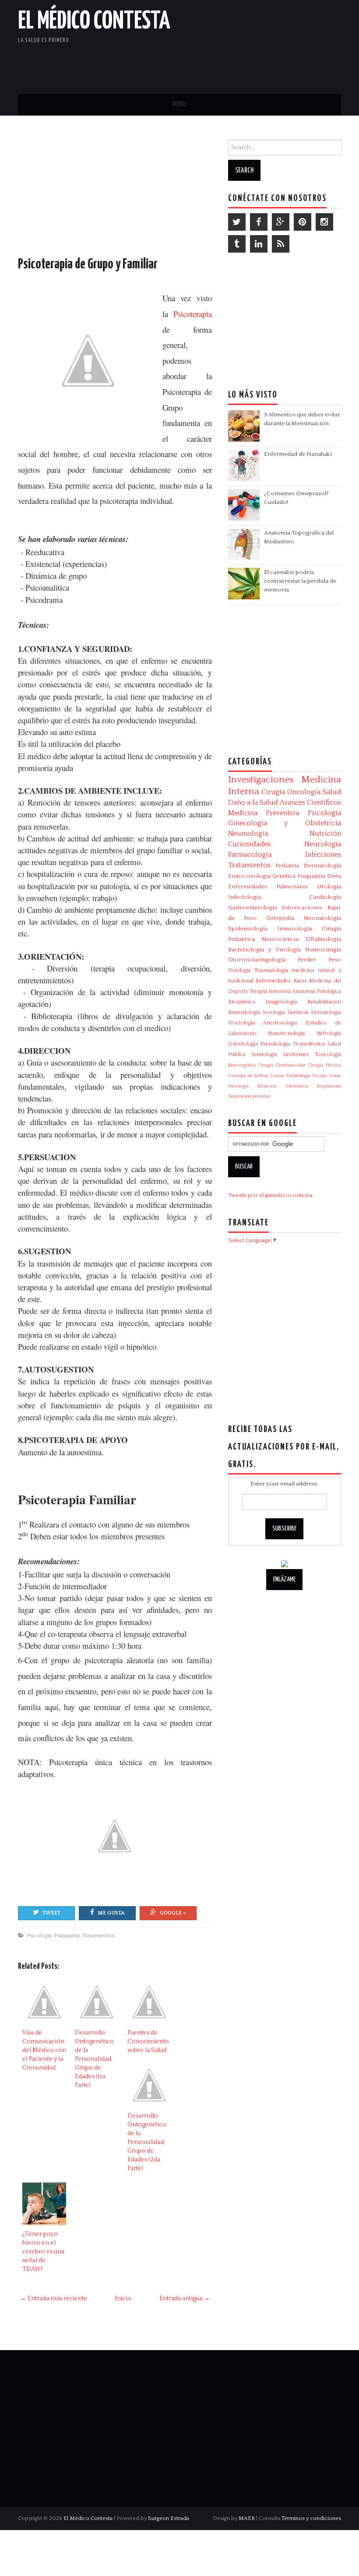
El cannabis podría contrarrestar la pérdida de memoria (300, 581)
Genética (284, 876)
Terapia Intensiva (270, 991)
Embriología (298, 1076)
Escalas (320, 1076)
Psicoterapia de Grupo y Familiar (88, 264)
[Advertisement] (239, 63)
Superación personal (249, 1096)
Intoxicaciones (302, 908)
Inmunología (294, 929)
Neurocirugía (323, 950)
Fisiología (239, 970)
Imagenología (281, 1002)
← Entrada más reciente (54, 2298)
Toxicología (328, 1054)
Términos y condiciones (311, 2518)
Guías (335, 1076)
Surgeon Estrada (169, 2518)
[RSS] (281, 244)
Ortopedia (280, 918)
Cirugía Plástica (325, 1065)
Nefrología (329, 1033)
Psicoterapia (193, 314)
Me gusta (111, 1913)
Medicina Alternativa (283, 1086)
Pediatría (287, 866)
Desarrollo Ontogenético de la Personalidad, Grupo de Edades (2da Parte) (147, 2142)
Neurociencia (280, 939)
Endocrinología (249, 876)
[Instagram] (324, 222)
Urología (329, 887)
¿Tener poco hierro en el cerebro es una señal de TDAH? (43, 2252)
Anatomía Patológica (317, 991)
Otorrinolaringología (257, 960)
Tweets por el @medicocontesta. (271, 1195)
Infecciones (323, 855)
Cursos (278, 1076)
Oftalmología (323, 939)
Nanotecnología (286, 1033)
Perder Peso (319, 960)
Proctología (241, 1023)
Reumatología (244, 1012)
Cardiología (325, 897)
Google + (173, 1913)
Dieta (334, 876)
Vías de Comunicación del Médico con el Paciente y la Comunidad (44, 2050)
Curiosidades (249, 844)
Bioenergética (242, 1065)
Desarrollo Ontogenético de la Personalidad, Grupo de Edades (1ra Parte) (94, 2059)
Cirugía (273, 792)
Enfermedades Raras (281, 981)
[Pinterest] (303, 222)
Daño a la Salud (253, 802)
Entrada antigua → (185, 2298)
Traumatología (271, 970)
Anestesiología (280, 1023)
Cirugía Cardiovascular (282, 1065)
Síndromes (296, 1054)
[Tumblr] (237, 244)
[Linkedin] (259, 244)
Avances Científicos (310, 802)
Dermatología (322, 866)
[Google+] (281, 222)
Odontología (243, 1044)
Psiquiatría (67, 1936)
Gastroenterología (253, 908)
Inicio (123, 2298)
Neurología (323, 844)
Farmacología (250, 855)
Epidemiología (248, 929)
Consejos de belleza (248, 1076)
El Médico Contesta (94, 21)
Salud (332, 792)
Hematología (326, 1012)
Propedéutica (309, 1044)
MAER (247, 2518)
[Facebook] (259, 222)
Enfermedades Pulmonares (268, 887)
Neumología (248, 834)
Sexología (274, 1012)
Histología (238, 1086)
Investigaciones (261, 780)
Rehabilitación (324, 1002)
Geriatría (298, 1012)
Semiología (264, 1054)
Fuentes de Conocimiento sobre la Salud (148, 2041)
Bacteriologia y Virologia (264, 950)
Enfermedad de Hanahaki (298, 454)
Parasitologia (275, 1044)
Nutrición (325, 834)
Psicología (39, 1936)
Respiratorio (329, 1086)
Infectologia (245, 897)
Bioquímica (242, 1002)
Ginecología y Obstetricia (285, 823)
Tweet (51, 1913)
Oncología (304, 792)
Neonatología (322, 918)
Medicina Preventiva (264, 813)
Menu (179, 104)
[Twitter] (237, 222)
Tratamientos (98, 1936)
